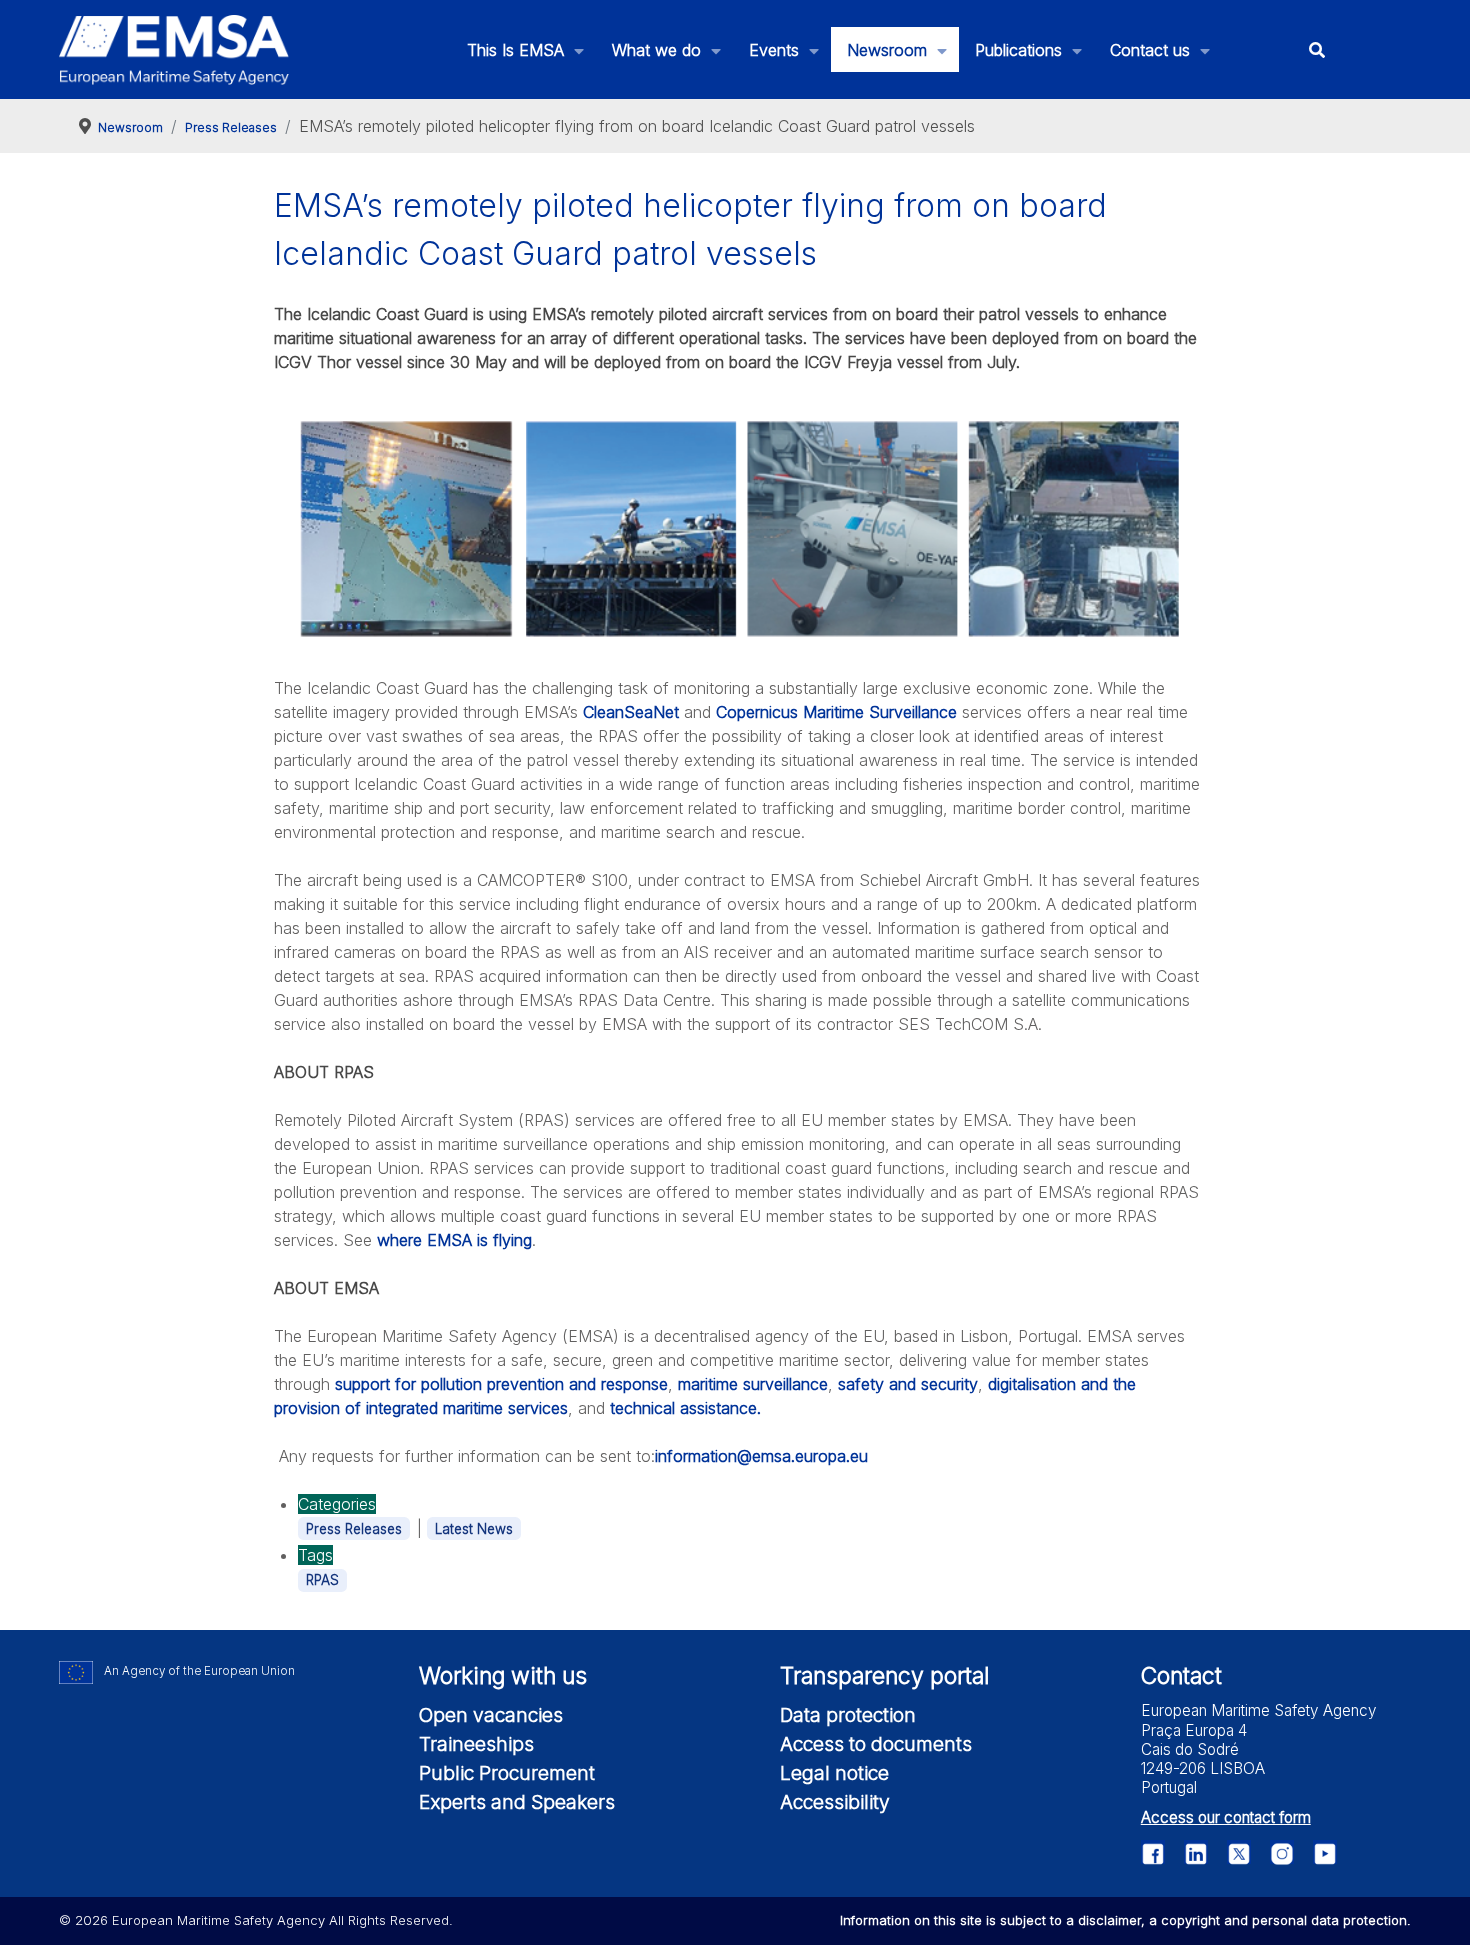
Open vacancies (491, 1715)
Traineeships (476, 1744)
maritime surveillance (753, 1384)
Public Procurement (507, 1773)
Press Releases (354, 1529)
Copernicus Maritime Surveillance (836, 712)
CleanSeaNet (633, 712)
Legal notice (834, 1773)
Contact (1181, 1676)
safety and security (908, 1384)
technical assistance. (685, 1408)
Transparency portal (884, 1676)
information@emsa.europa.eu (761, 1456)
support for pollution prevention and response (501, 1384)
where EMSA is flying (454, 1240)
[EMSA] (174, 50)
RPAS (322, 1580)
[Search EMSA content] (1316, 49)
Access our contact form (1226, 1817)
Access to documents (876, 1744)
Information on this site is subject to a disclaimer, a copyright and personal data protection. (1125, 1920)
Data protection (848, 1715)
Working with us (503, 1676)
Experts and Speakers (517, 1802)
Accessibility (835, 1802)
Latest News (474, 1529)
